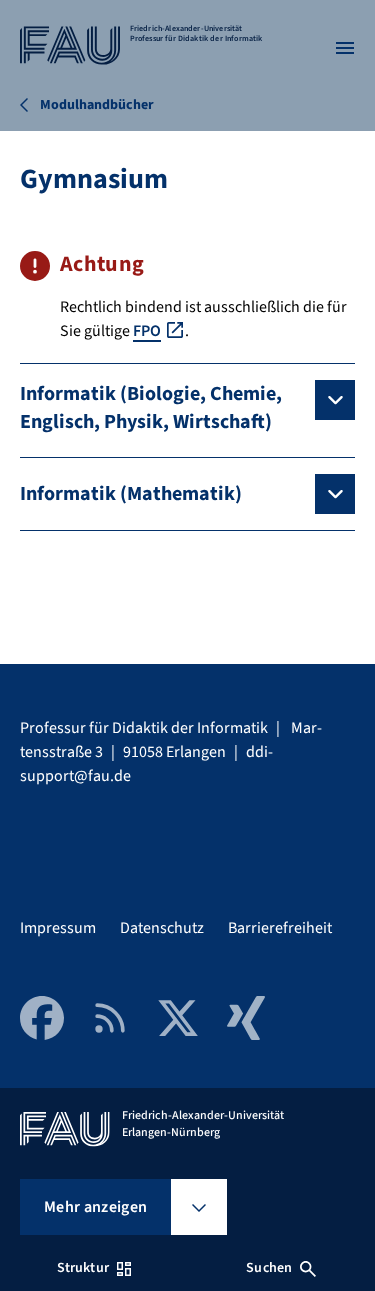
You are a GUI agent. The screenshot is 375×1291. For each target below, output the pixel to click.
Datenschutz (162, 928)
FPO (147, 331)
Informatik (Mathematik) (131, 494)
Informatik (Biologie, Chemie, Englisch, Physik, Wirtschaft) (151, 408)
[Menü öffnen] (345, 48)
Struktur (83, 1268)
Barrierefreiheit (280, 928)
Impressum (58, 928)
